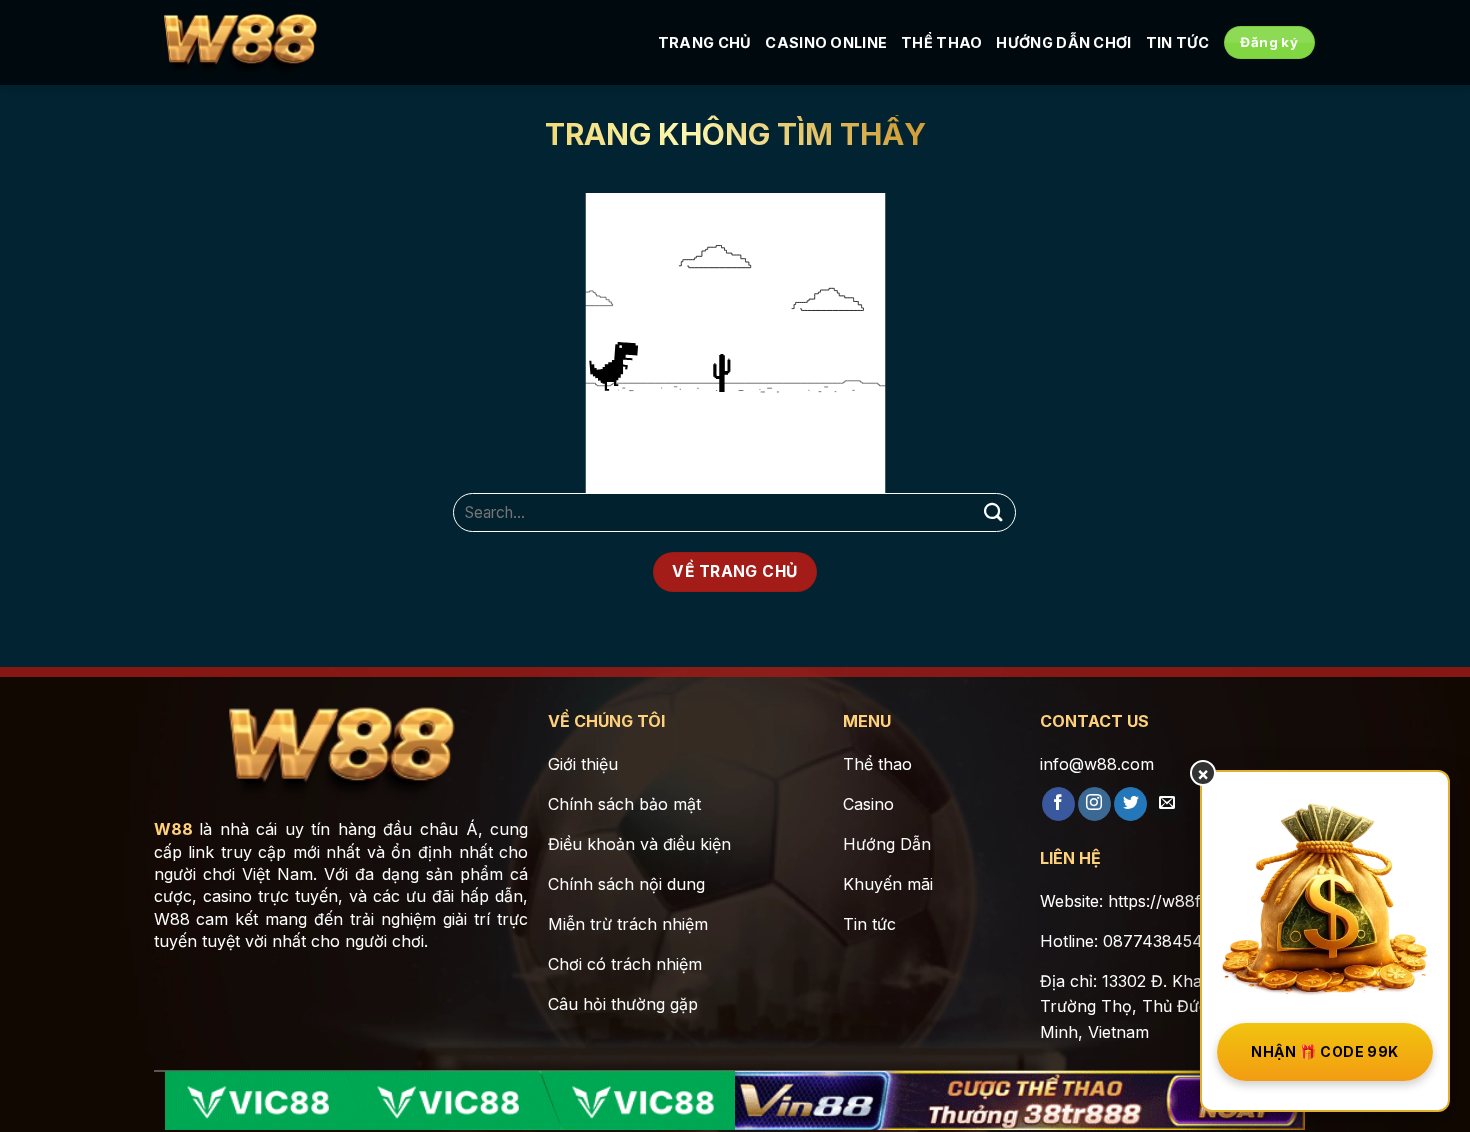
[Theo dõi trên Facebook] (1058, 804)
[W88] (240, 43)
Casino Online (826, 42)
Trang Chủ (705, 42)
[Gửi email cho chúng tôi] (1166, 804)
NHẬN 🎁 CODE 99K (1324, 1051)
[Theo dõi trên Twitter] (1130, 804)
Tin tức (1178, 42)
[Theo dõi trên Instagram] (1094, 804)
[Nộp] (993, 512)
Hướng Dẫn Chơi (1063, 42)
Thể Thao (941, 42)
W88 (173, 829)
